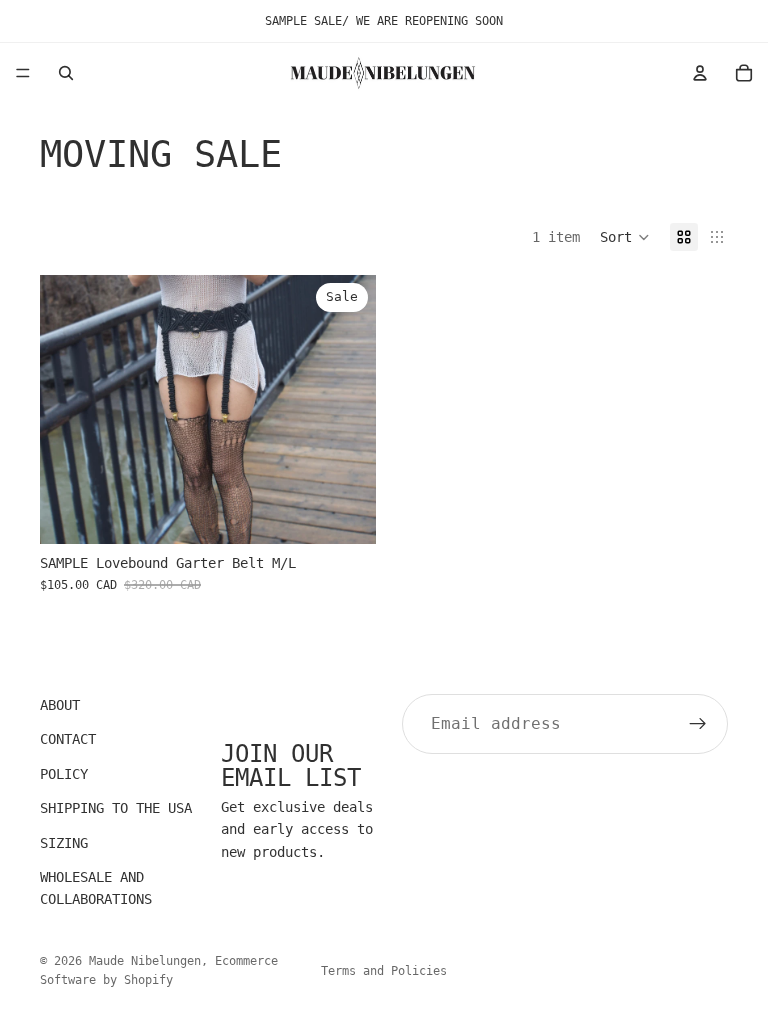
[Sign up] (698, 724)
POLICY (64, 774)
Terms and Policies (384, 971)
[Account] (700, 73)
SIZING (64, 843)
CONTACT (68, 740)
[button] (625, 237)
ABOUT (60, 705)
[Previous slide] (70, 409)
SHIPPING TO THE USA (116, 808)
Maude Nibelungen (145, 961)
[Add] (345, 513)
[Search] (66, 73)
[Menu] (23, 73)
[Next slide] (346, 409)
